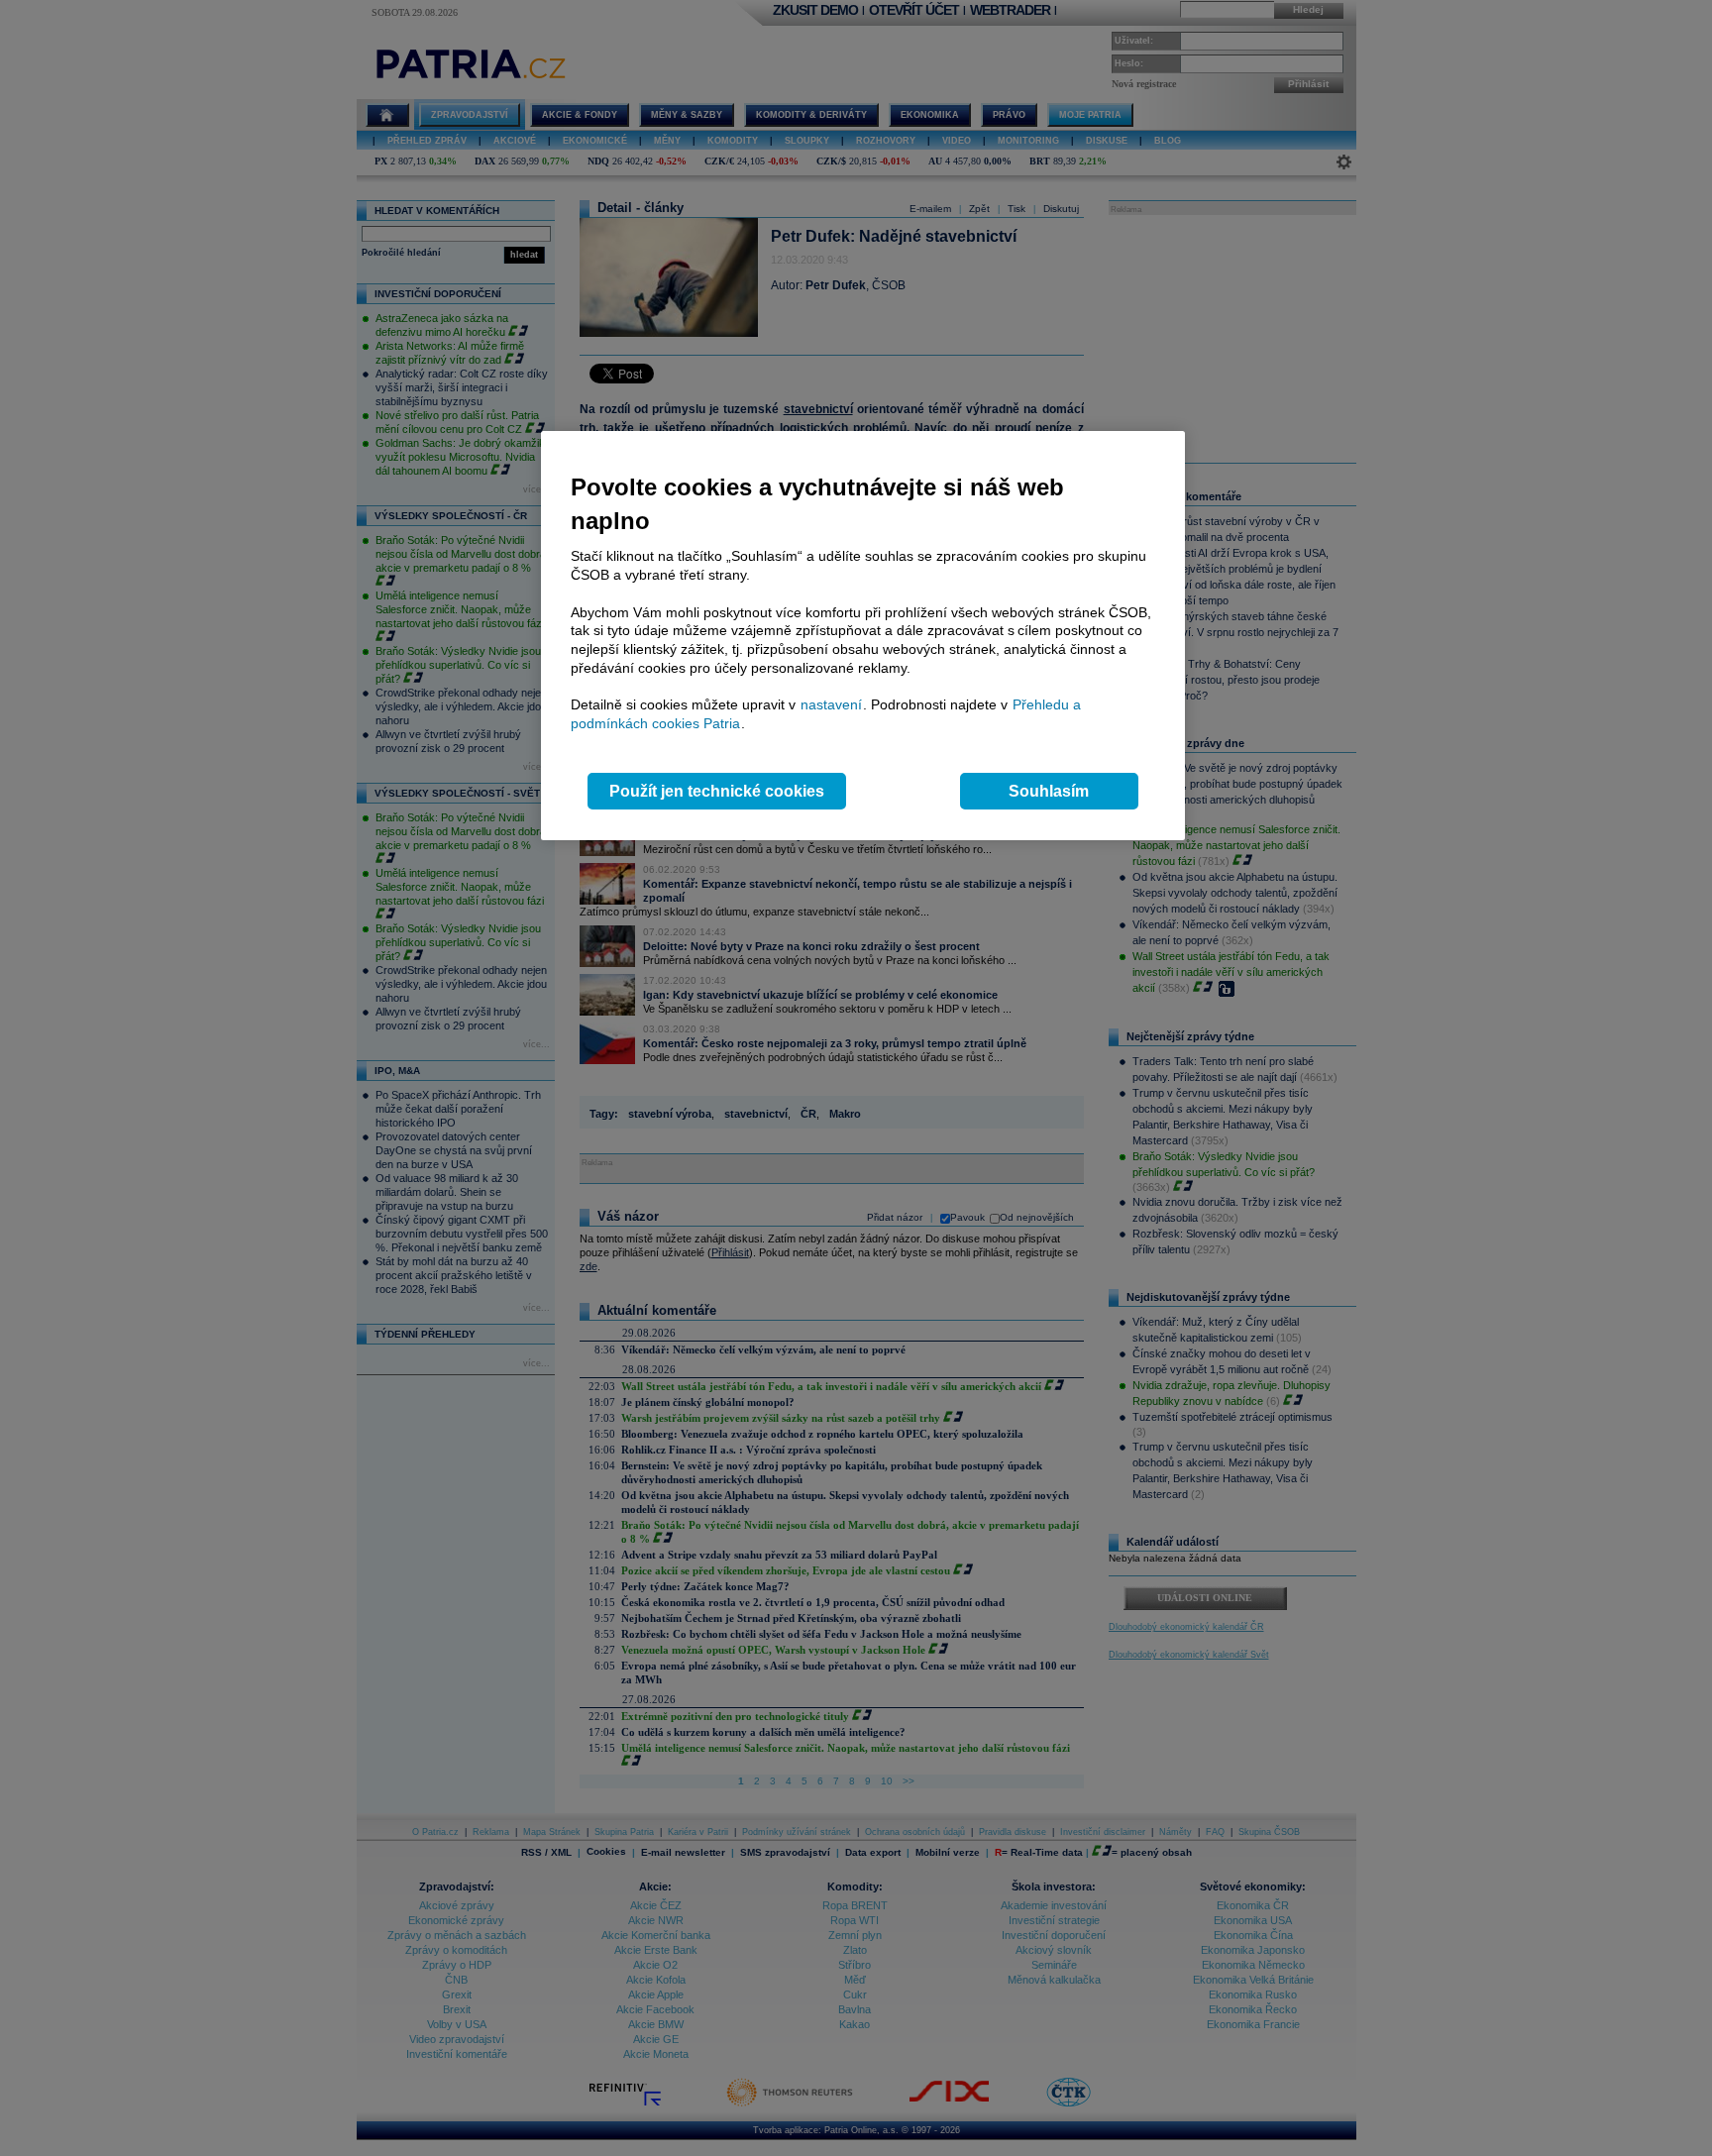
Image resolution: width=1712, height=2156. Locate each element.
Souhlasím (1049, 791)
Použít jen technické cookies (717, 791)
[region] (863, 636)
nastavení (831, 704)
